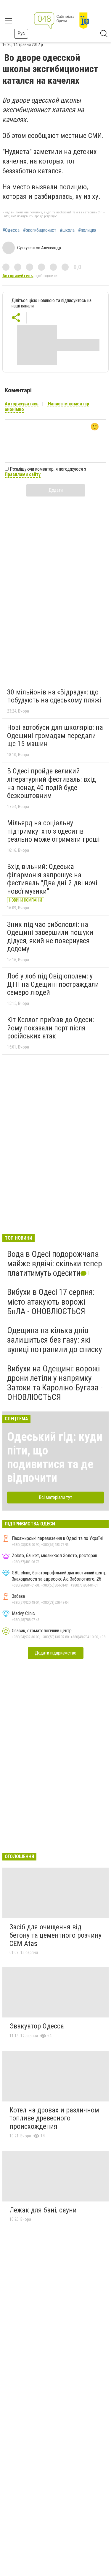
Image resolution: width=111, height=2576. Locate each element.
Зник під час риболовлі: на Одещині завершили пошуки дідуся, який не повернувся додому (50, 937)
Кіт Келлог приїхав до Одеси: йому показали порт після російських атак (50, 1028)
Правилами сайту (23, 474)
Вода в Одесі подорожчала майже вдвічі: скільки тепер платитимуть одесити (55, 1264)
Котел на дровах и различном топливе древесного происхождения (54, 2118)
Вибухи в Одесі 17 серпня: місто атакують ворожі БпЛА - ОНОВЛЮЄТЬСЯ (51, 1302)
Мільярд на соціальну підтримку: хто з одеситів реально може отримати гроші (53, 831)
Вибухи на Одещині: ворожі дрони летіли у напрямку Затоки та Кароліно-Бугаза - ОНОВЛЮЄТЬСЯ (55, 1383)
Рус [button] (21, 33)
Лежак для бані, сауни (43, 2210)
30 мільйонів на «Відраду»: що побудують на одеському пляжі (54, 696)
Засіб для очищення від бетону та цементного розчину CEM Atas (55, 1935)
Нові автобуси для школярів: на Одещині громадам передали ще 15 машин (55, 736)
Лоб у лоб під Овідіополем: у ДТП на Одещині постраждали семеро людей (53, 984)
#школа (67, 230)
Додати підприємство (56, 1653)
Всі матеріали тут (55, 1497)
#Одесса (11, 230)
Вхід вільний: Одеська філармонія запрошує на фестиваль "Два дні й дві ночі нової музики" (52, 879)
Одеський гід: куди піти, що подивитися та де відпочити (55, 1457)
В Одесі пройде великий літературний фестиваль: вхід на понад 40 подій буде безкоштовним (52, 783)
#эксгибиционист (40, 230)
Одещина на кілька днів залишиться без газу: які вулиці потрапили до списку (55, 1340)
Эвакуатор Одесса (37, 2026)
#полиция (87, 230)
